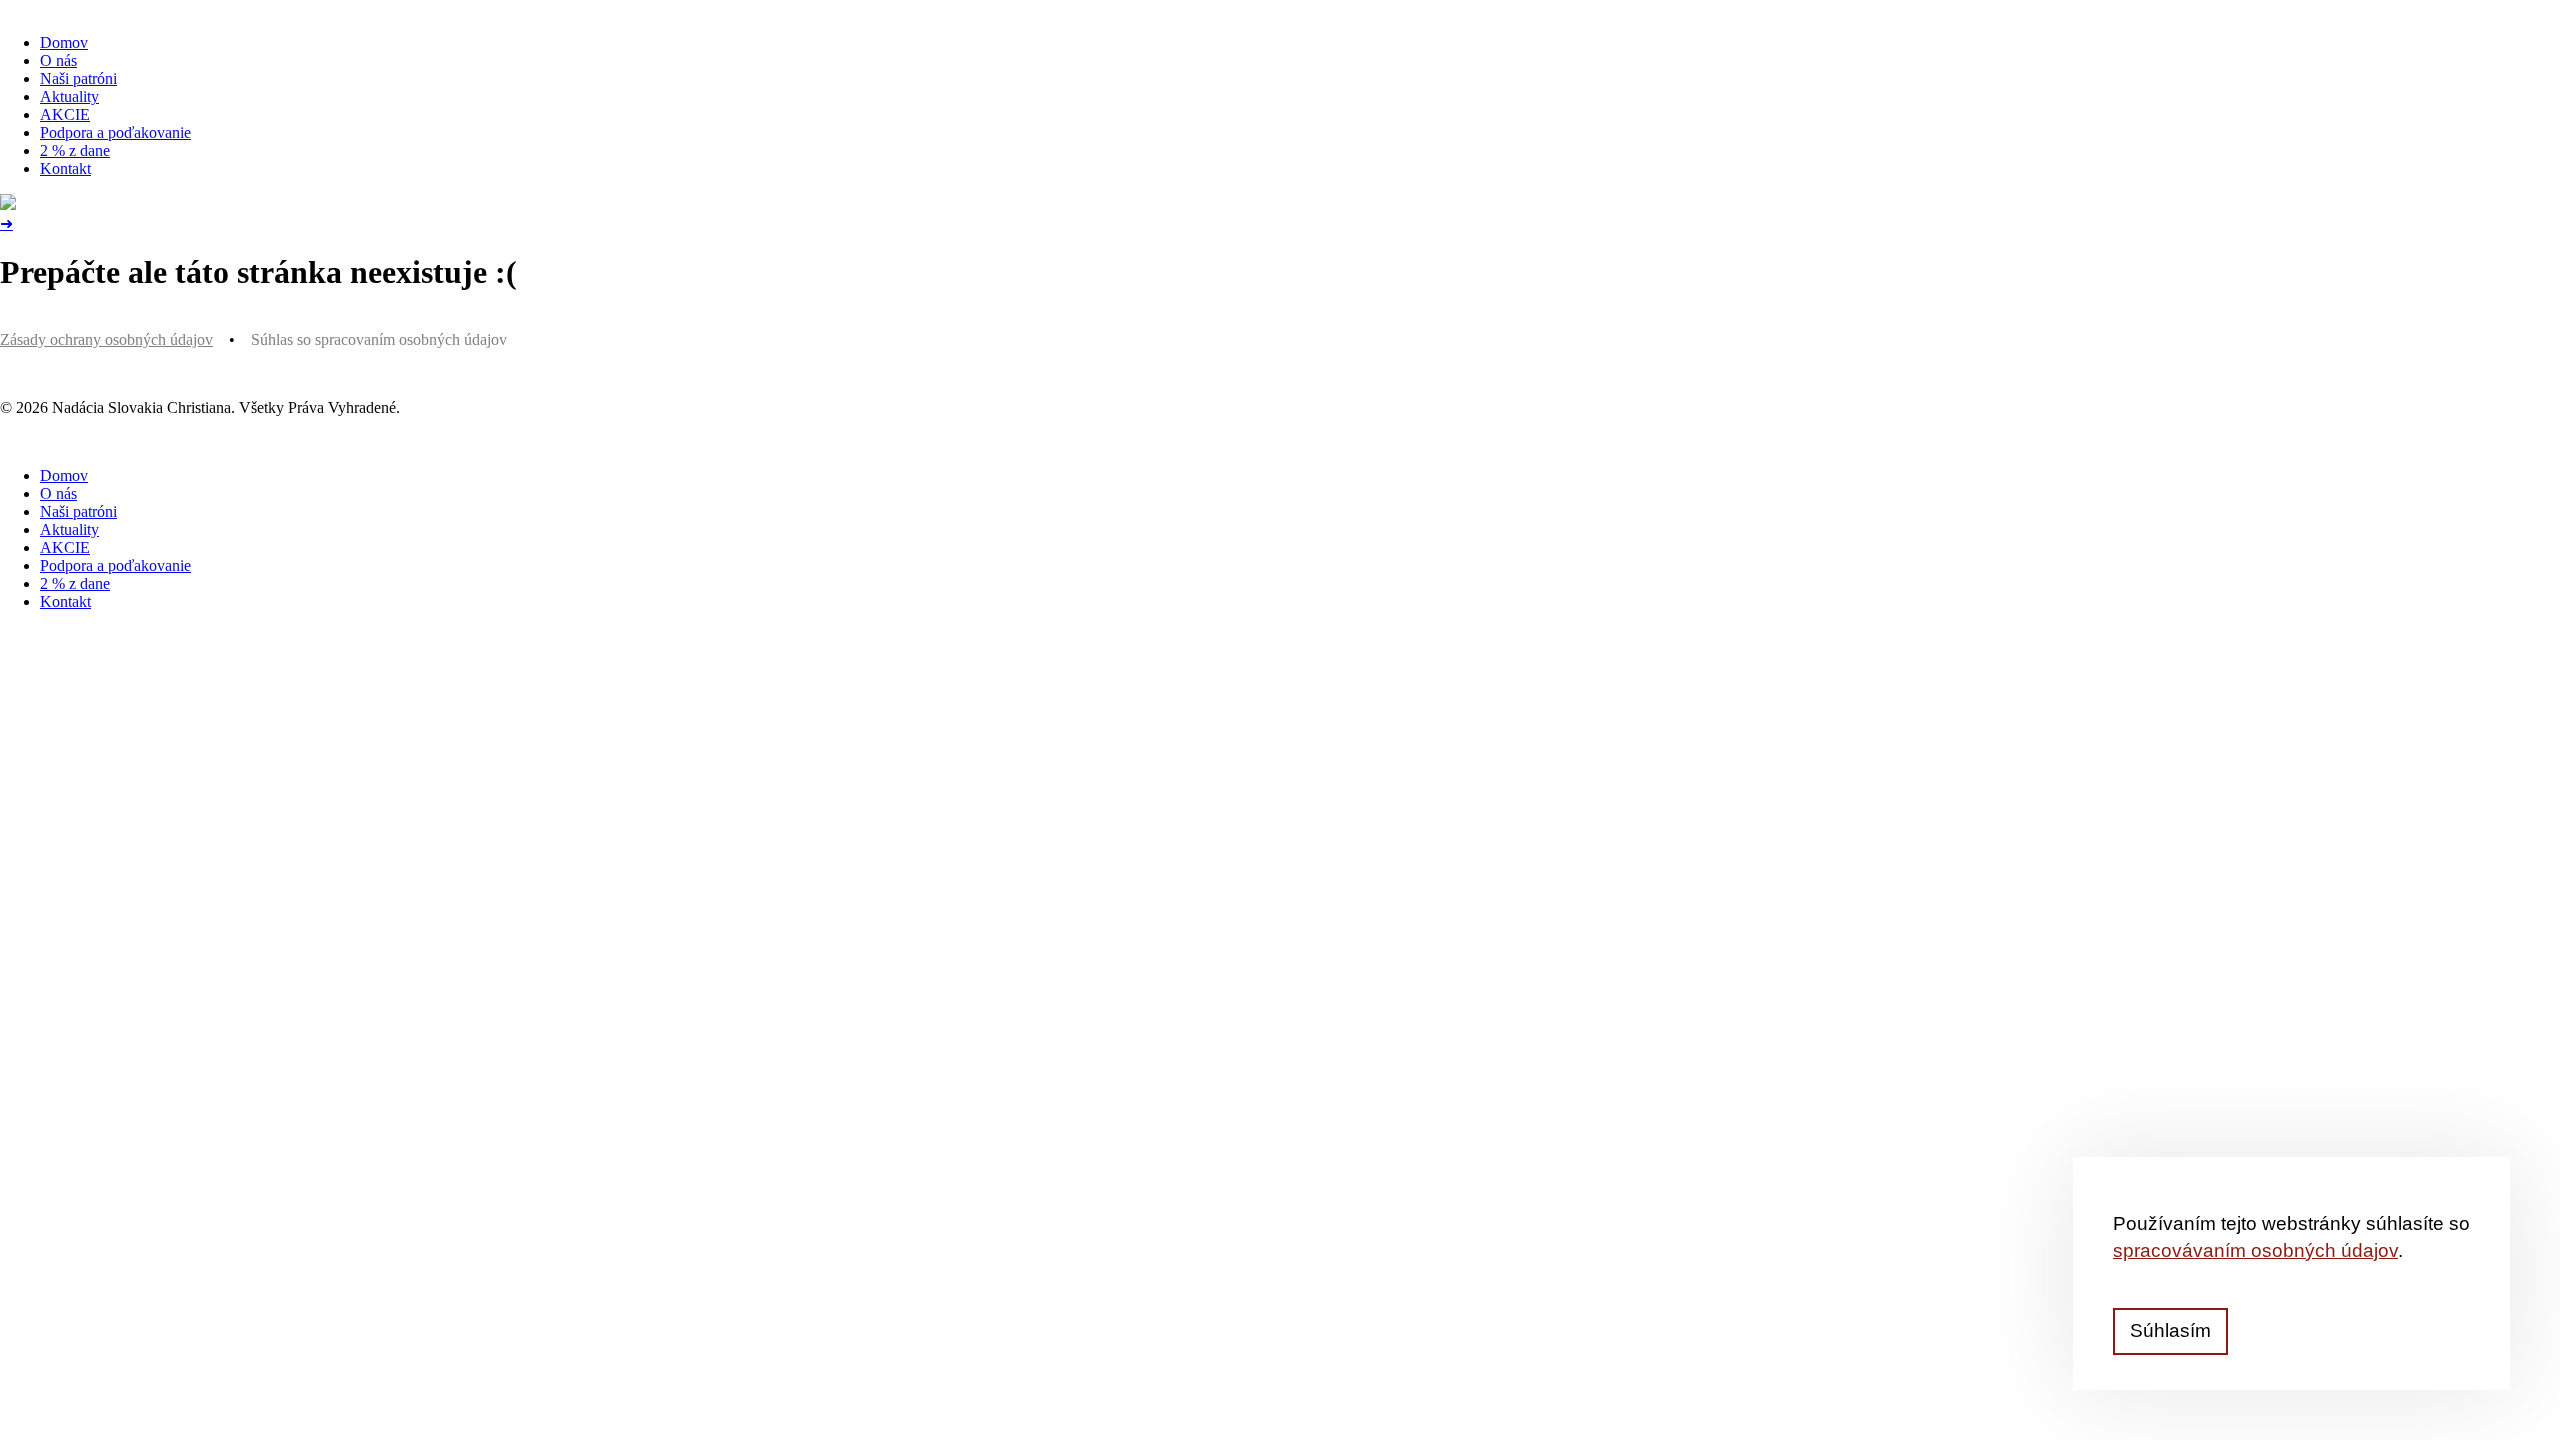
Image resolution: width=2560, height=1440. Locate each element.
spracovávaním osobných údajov (2255, 1250)
